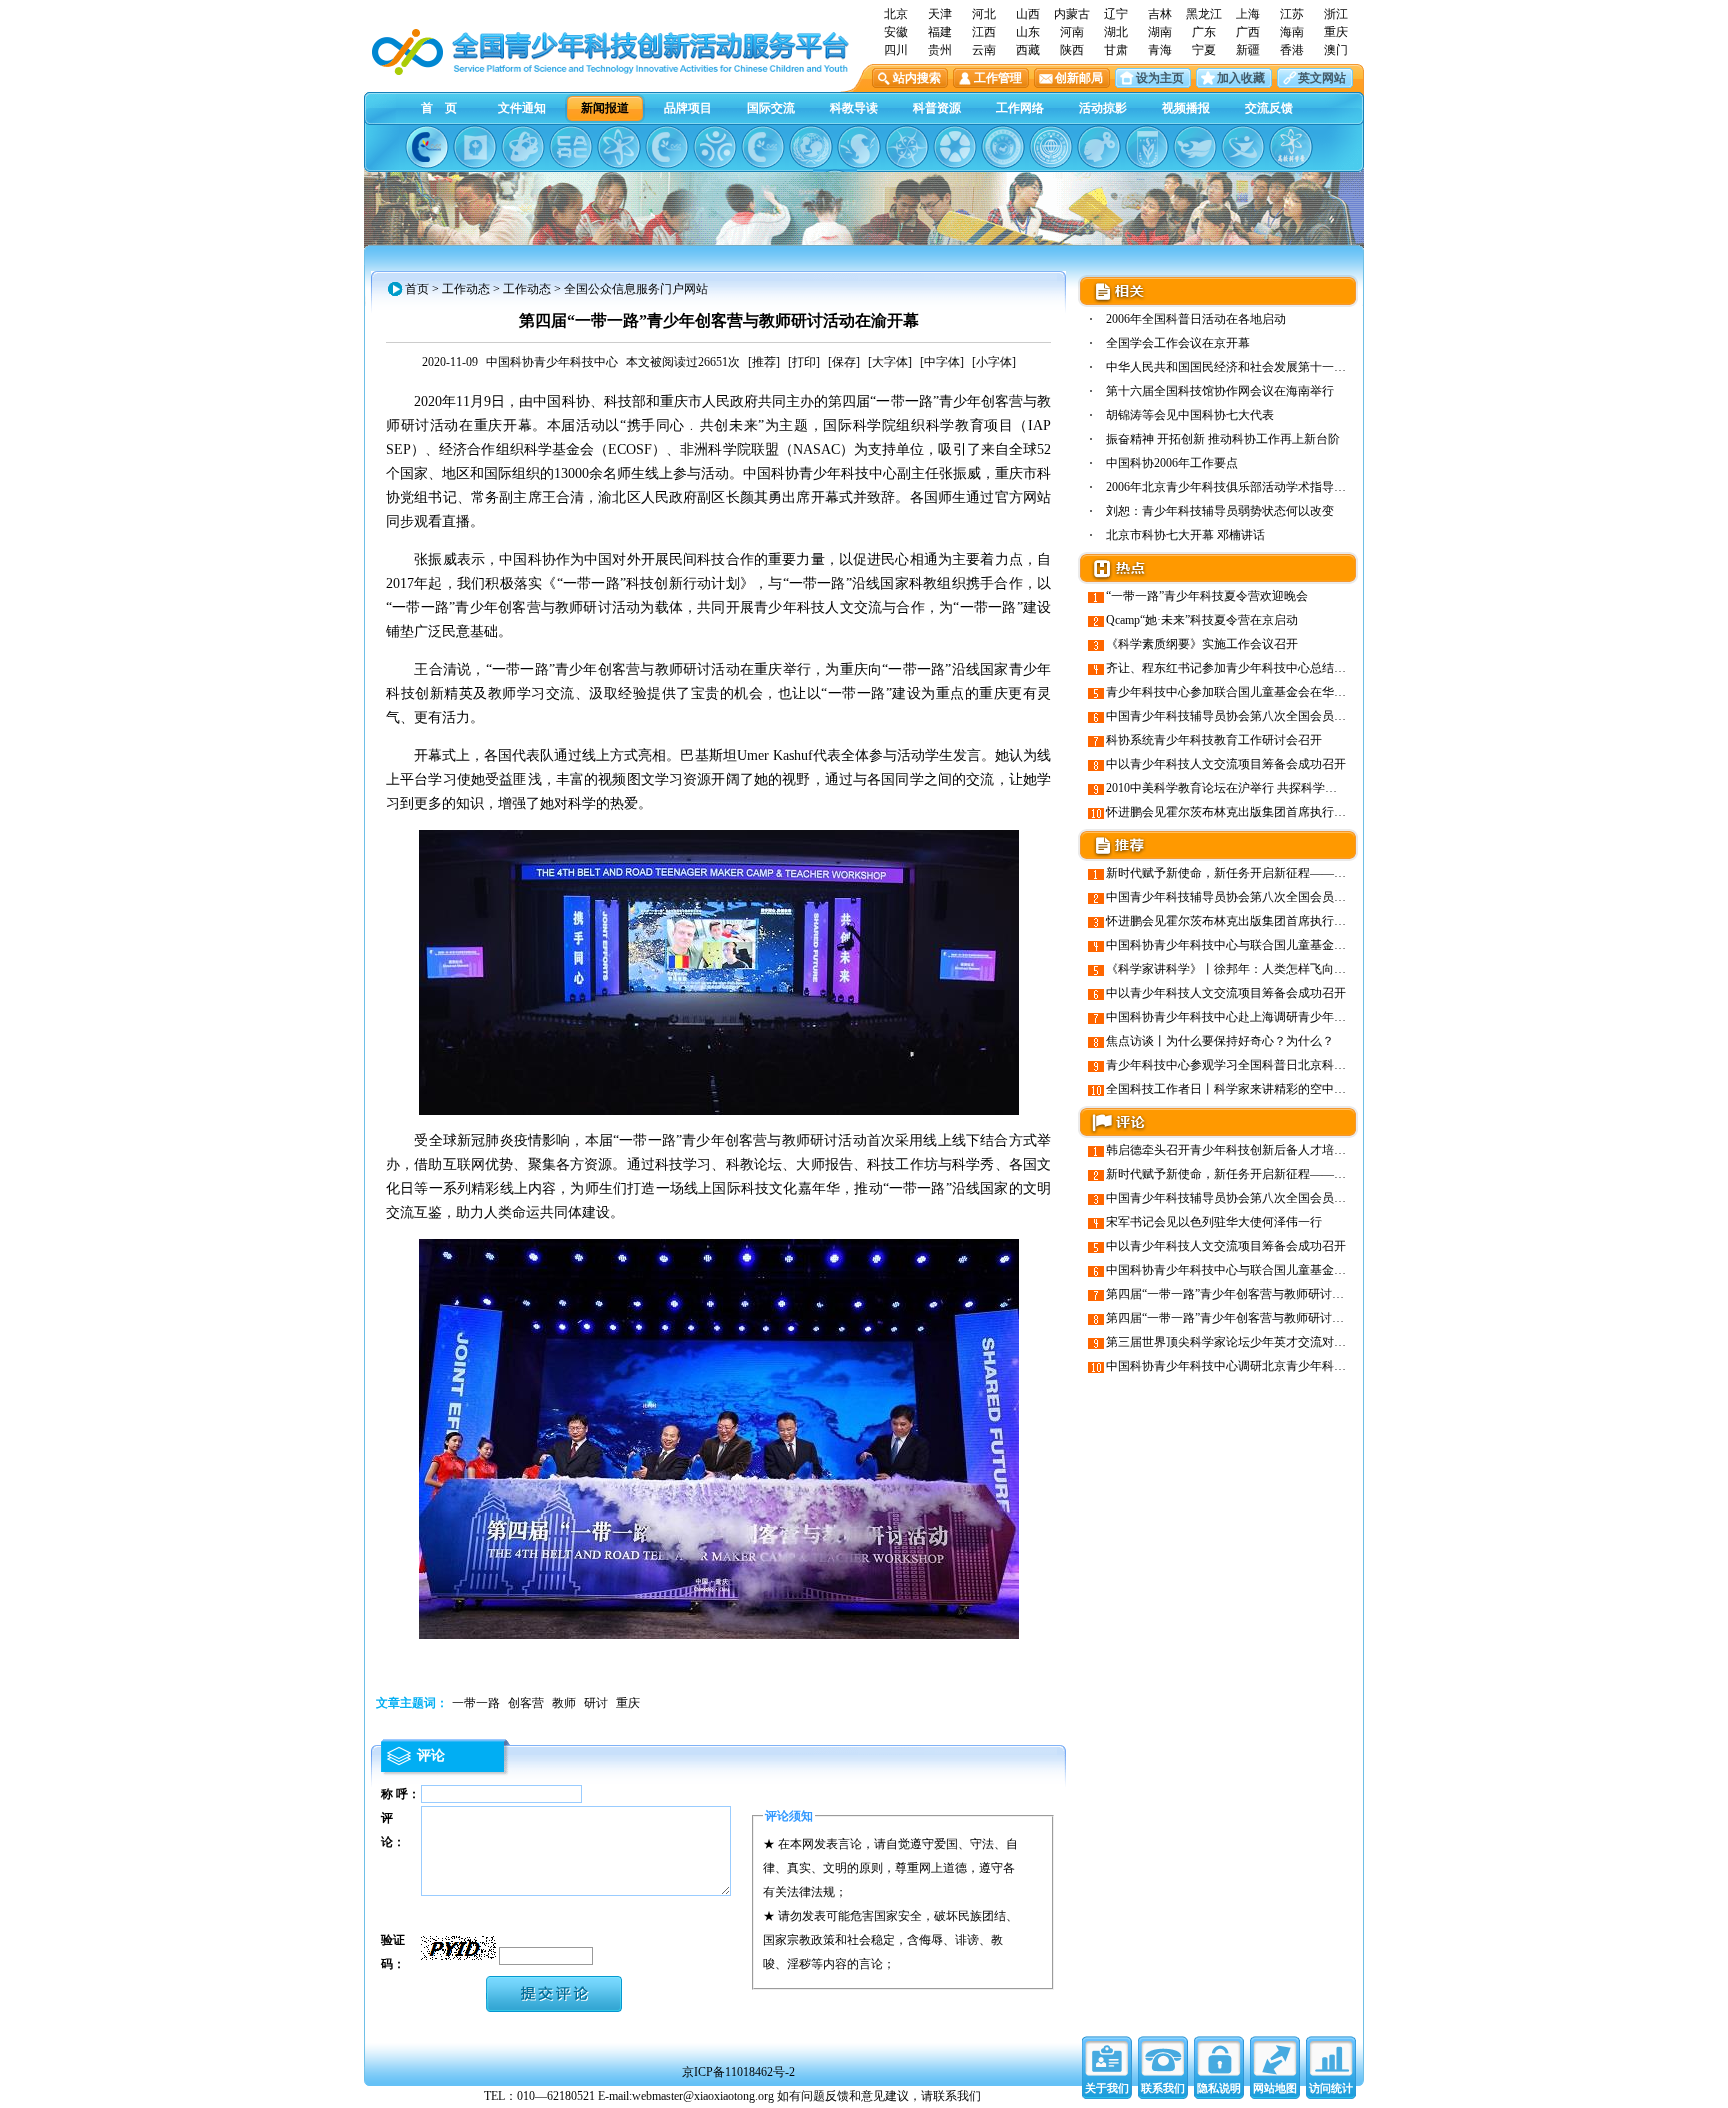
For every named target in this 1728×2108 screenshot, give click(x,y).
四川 (896, 50)
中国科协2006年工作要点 (1172, 463)
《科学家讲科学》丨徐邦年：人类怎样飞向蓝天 (1232, 969)
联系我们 (1163, 2088)
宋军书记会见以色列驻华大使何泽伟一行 (1214, 1222)
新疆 (1248, 50)
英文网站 (1322, 78)
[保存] (844, 362)
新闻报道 (605, 108)
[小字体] (994, 362)
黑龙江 (1204, 14)
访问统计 (1331, 2088)
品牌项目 (688, 108)
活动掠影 (1103, 108)
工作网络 (1020, 108)
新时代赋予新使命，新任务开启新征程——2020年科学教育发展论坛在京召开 (1310, 873)
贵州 (940, 50)
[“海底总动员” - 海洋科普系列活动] (1195, 147)
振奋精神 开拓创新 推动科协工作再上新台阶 (1223, 439)
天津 (940, 14)
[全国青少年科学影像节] (955, 147)
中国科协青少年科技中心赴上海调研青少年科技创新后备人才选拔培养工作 (1304, 1017)
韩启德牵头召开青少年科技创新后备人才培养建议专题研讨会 (1268, 1150)
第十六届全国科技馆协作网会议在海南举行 (1220, 391)
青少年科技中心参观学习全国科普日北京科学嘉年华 (1244, 1065)
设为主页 (1160, 78)
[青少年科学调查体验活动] (907, 147)
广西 (1248, 32)
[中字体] (942, 362)
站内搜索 (917, 78)
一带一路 (476, 1703)
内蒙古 (1072, 14)
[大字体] (890, 362)
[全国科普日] (619, 147)
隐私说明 (1219, 2088)
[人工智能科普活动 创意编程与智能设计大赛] (763, 147)
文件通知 (522, 108)
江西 (984, 32)
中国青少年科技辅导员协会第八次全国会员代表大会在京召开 (1268, 716)
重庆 (1336, 32)
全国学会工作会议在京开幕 (1178, 343)
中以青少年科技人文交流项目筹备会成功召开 (1226, 764)
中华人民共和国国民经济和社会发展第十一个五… (1238, 367)
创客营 (526, 1703)
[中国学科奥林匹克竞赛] (667, 147)
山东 (1028, 32)
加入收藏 (1241, 78)
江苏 (1292, 14)
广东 (1204, 32)
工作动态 (466, 289)
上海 (1248, 14)
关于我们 (1107, 2088)
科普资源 (937, 108)
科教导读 (854, 108)
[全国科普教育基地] (1051, 147)
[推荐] (764, 362)
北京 (896, 14)
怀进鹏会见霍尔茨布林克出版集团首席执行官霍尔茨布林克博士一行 (1286, 812)
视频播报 (1186, 108)
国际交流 (771, 108)
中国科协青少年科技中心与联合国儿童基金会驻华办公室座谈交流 (1280, 945)
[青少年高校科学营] (1291, 147)
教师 (564, 1703)
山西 (1028, 14)
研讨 (596, 1703)
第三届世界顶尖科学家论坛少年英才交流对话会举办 (1244, 1342)
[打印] (804, 362)
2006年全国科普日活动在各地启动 (1196, 319)
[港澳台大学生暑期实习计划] (715, 147)
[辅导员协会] (1147, 147)
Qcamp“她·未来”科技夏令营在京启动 (1202, 620)
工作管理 (998, 78)
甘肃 (1116, 50)
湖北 (1116, 32)
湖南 (1160, 32)
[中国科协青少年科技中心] (427, 147)
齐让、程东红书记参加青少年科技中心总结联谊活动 (1244, 668)
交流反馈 (1269, 108)
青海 (1160, 50)
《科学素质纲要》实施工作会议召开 (1202, 644)
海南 (1292, 32)
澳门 (1336, 50)
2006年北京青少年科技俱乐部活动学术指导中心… (1238, 487)
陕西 (1072, 50)
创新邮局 (1079, 78)
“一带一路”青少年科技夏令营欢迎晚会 (1207, 596)
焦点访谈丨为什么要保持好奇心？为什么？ (1220, 1041)
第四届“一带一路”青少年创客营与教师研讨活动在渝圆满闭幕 (1267, 1294)
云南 (984, 50)
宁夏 (1204, 50)
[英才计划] (1243, 147)
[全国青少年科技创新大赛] (475, 147)
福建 (940, 32)
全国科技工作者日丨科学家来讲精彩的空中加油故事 (1244, 1089)
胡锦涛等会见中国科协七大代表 (1190, 415)
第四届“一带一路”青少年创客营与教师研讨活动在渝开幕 (1255, 1318)
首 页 (439, 108)
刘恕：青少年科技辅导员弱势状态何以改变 (1220, 511)
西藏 (1028, 50)
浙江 (1336, 14)
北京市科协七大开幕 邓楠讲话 (1185, 535)
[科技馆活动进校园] (859, 147)
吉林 (1160, 14)
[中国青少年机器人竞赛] (571, 147)
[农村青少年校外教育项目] (811, 147)
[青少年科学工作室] (1099, 147)
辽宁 (1116, 14)
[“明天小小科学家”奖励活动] (523, 147)
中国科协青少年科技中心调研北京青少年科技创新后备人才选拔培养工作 (1298, 1366)
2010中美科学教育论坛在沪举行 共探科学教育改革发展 (1251, 788)
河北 (984, 14)
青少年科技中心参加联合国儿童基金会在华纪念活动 (1244, 692)
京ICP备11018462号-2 (738, 2072)
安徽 (896, 32)
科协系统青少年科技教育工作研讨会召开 (1214, 740)
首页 (417, 289)
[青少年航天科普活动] (1003, 147)
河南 (1072, 32)
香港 (1292, 50)
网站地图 (1275, 2088)
